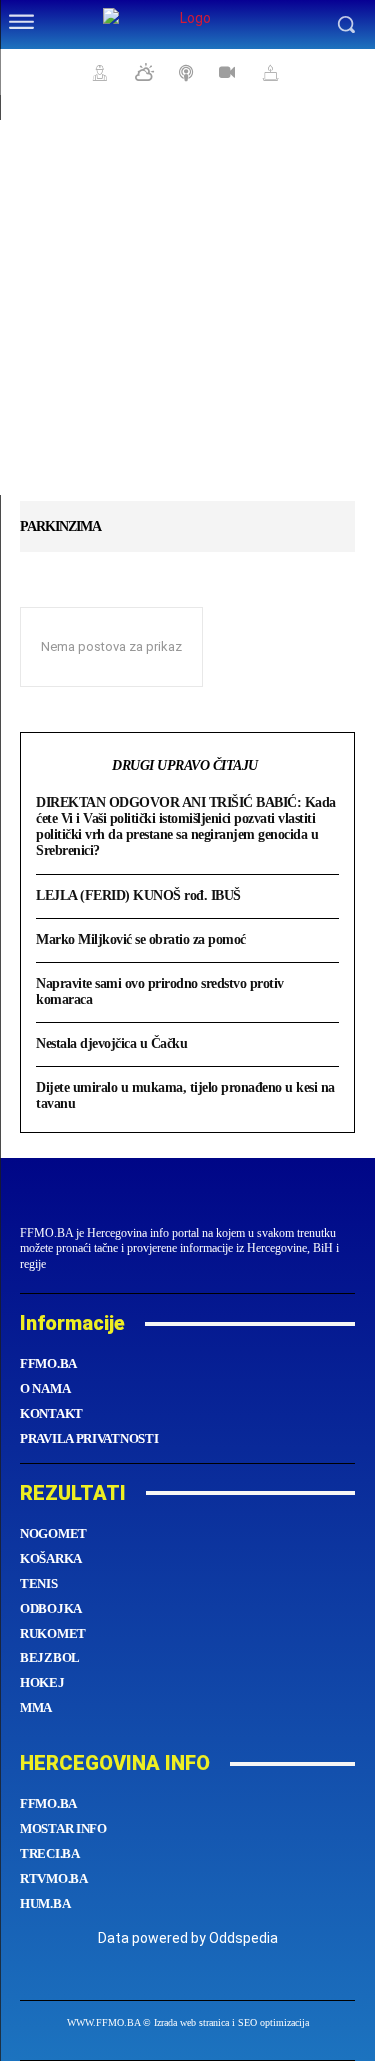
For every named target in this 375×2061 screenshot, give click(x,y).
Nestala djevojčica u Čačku (111, 1043)
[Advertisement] (187, 307)
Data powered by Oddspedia (188, 1938)
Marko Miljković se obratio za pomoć (141, 939)
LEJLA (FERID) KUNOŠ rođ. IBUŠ (138, 895)
